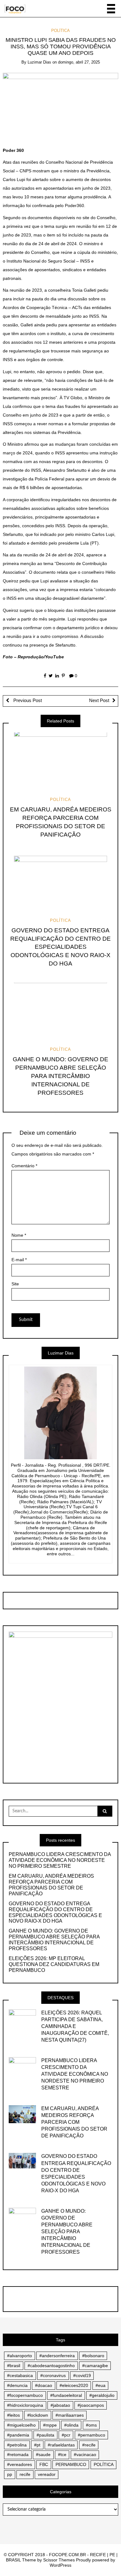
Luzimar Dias (39, 62)
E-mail (19, 1260)
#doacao (44, 2385)
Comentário (24, 1166)
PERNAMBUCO (71, 2464)
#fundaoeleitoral (66, 2395)
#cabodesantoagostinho (51, 2366)
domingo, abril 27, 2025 (79, 62)
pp (10, 2474)
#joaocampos (91, 2405)
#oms (91, 2425)
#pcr (66, 2435)
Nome (19, 1235)
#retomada (18, 2454)
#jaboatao (60, 2405)
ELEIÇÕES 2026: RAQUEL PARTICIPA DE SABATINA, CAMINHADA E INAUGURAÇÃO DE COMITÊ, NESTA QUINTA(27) (75, 2026)
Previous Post (27, 700)
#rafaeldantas (61, 2445)
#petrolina (17, 2445)
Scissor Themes (59, 2560)
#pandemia (18, 2435)
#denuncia (17, 2385)
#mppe (50, 2425)
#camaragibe (95, 2366)
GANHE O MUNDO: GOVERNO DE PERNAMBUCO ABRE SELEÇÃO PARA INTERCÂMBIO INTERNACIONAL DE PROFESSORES (60, 1076)
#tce (62, 2454)
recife (25, 2474)
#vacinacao (85, 2454)
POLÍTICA (60, 31)
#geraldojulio (102, 2395)
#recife (89, 2445)
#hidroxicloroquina (25, 2405)
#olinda (71, 2425)
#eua (101, 2385)
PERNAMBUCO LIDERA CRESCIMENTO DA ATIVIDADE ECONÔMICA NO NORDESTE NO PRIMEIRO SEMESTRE (60, 1860)
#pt (37, 2445)
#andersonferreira (57, 2356)
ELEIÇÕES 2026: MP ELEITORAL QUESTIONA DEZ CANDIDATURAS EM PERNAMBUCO (54, 1964)
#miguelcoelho (21, 2425)
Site (15, 1284)
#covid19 (82, 2375)
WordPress (60, 2565)
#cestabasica (20, 2375)
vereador (47, 2474)
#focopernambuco (25, 2395)
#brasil (14, 2366)
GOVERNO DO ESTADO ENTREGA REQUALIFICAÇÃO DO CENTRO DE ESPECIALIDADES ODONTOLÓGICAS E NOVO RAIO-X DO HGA (60, 947)
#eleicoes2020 (74, 2385)
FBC (44, 2464)
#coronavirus (53, 2375)
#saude (43, 2454)
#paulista (45, 2435)
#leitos (13, 2415)
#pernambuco (92, 2435)
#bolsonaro (93, 2356)
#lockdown (38, 2415)
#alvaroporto (20, 2356)
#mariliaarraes (70, 2415)
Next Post (99, 700)
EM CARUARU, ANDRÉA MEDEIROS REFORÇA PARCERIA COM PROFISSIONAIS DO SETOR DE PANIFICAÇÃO (51, 1885)
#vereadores (20, 2464)
